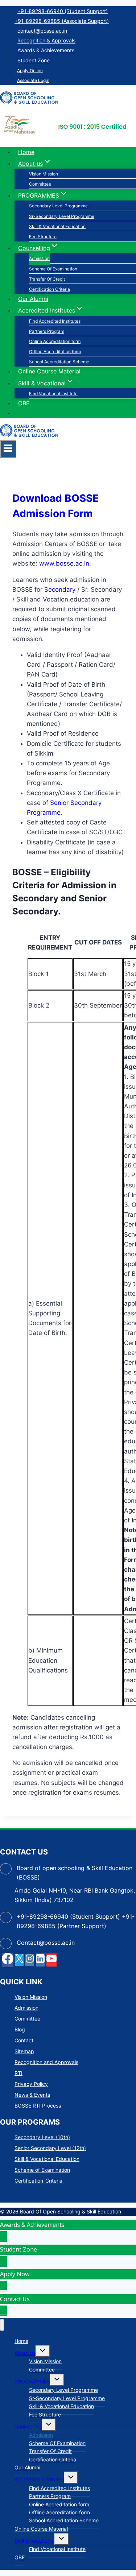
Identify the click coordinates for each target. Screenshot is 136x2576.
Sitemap (24, 2051)
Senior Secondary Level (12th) (50, 2148)
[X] (19, 1960)
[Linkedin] (40, 1960)
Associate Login (33, 80)
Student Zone (34, 60)
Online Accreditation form (55, 341)
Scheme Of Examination (53, 269)
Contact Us (15, 2299)
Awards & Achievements (46, 51)
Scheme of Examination (42, 2170)
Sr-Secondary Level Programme (62, 216)
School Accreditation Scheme (59, 362)
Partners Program (47, 331)
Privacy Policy (31, 2084)
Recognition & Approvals (46, 41)
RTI (18, 2073)
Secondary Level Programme (58, 206)
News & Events (32, 2095)
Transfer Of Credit (47, 279)
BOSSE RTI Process (38, 2106)
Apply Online (30, 71)
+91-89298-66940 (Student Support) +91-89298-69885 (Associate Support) (62, 16)
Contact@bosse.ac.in (46, 1943)
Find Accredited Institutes (55, 321)
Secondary (60, 590)
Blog (20, 2029)
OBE (24, 403)
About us (25, 2353)
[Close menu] (2, 2325)
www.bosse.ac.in (64, 563)
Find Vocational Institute (53, 394)
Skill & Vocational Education (57, 226)
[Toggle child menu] (43, 2351)
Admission (39, 258)
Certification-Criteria (38, 2181)
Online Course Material (49, 371)
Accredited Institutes (39, 2479)
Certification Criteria (50, 289)
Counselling (28, 2426)
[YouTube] (51, 1960)
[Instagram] (30, 1960)
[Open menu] (8, 449)
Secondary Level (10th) (42, 2137)
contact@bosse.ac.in (42, 31)
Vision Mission (44, 174)
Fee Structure (43, 237)
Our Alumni (33, 299)
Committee (40, 184)
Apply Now (15, 2274)
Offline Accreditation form (55, 352)
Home (26, 152)
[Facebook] (8, 1960)
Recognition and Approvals (46, 2062)
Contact (24, 2040)
